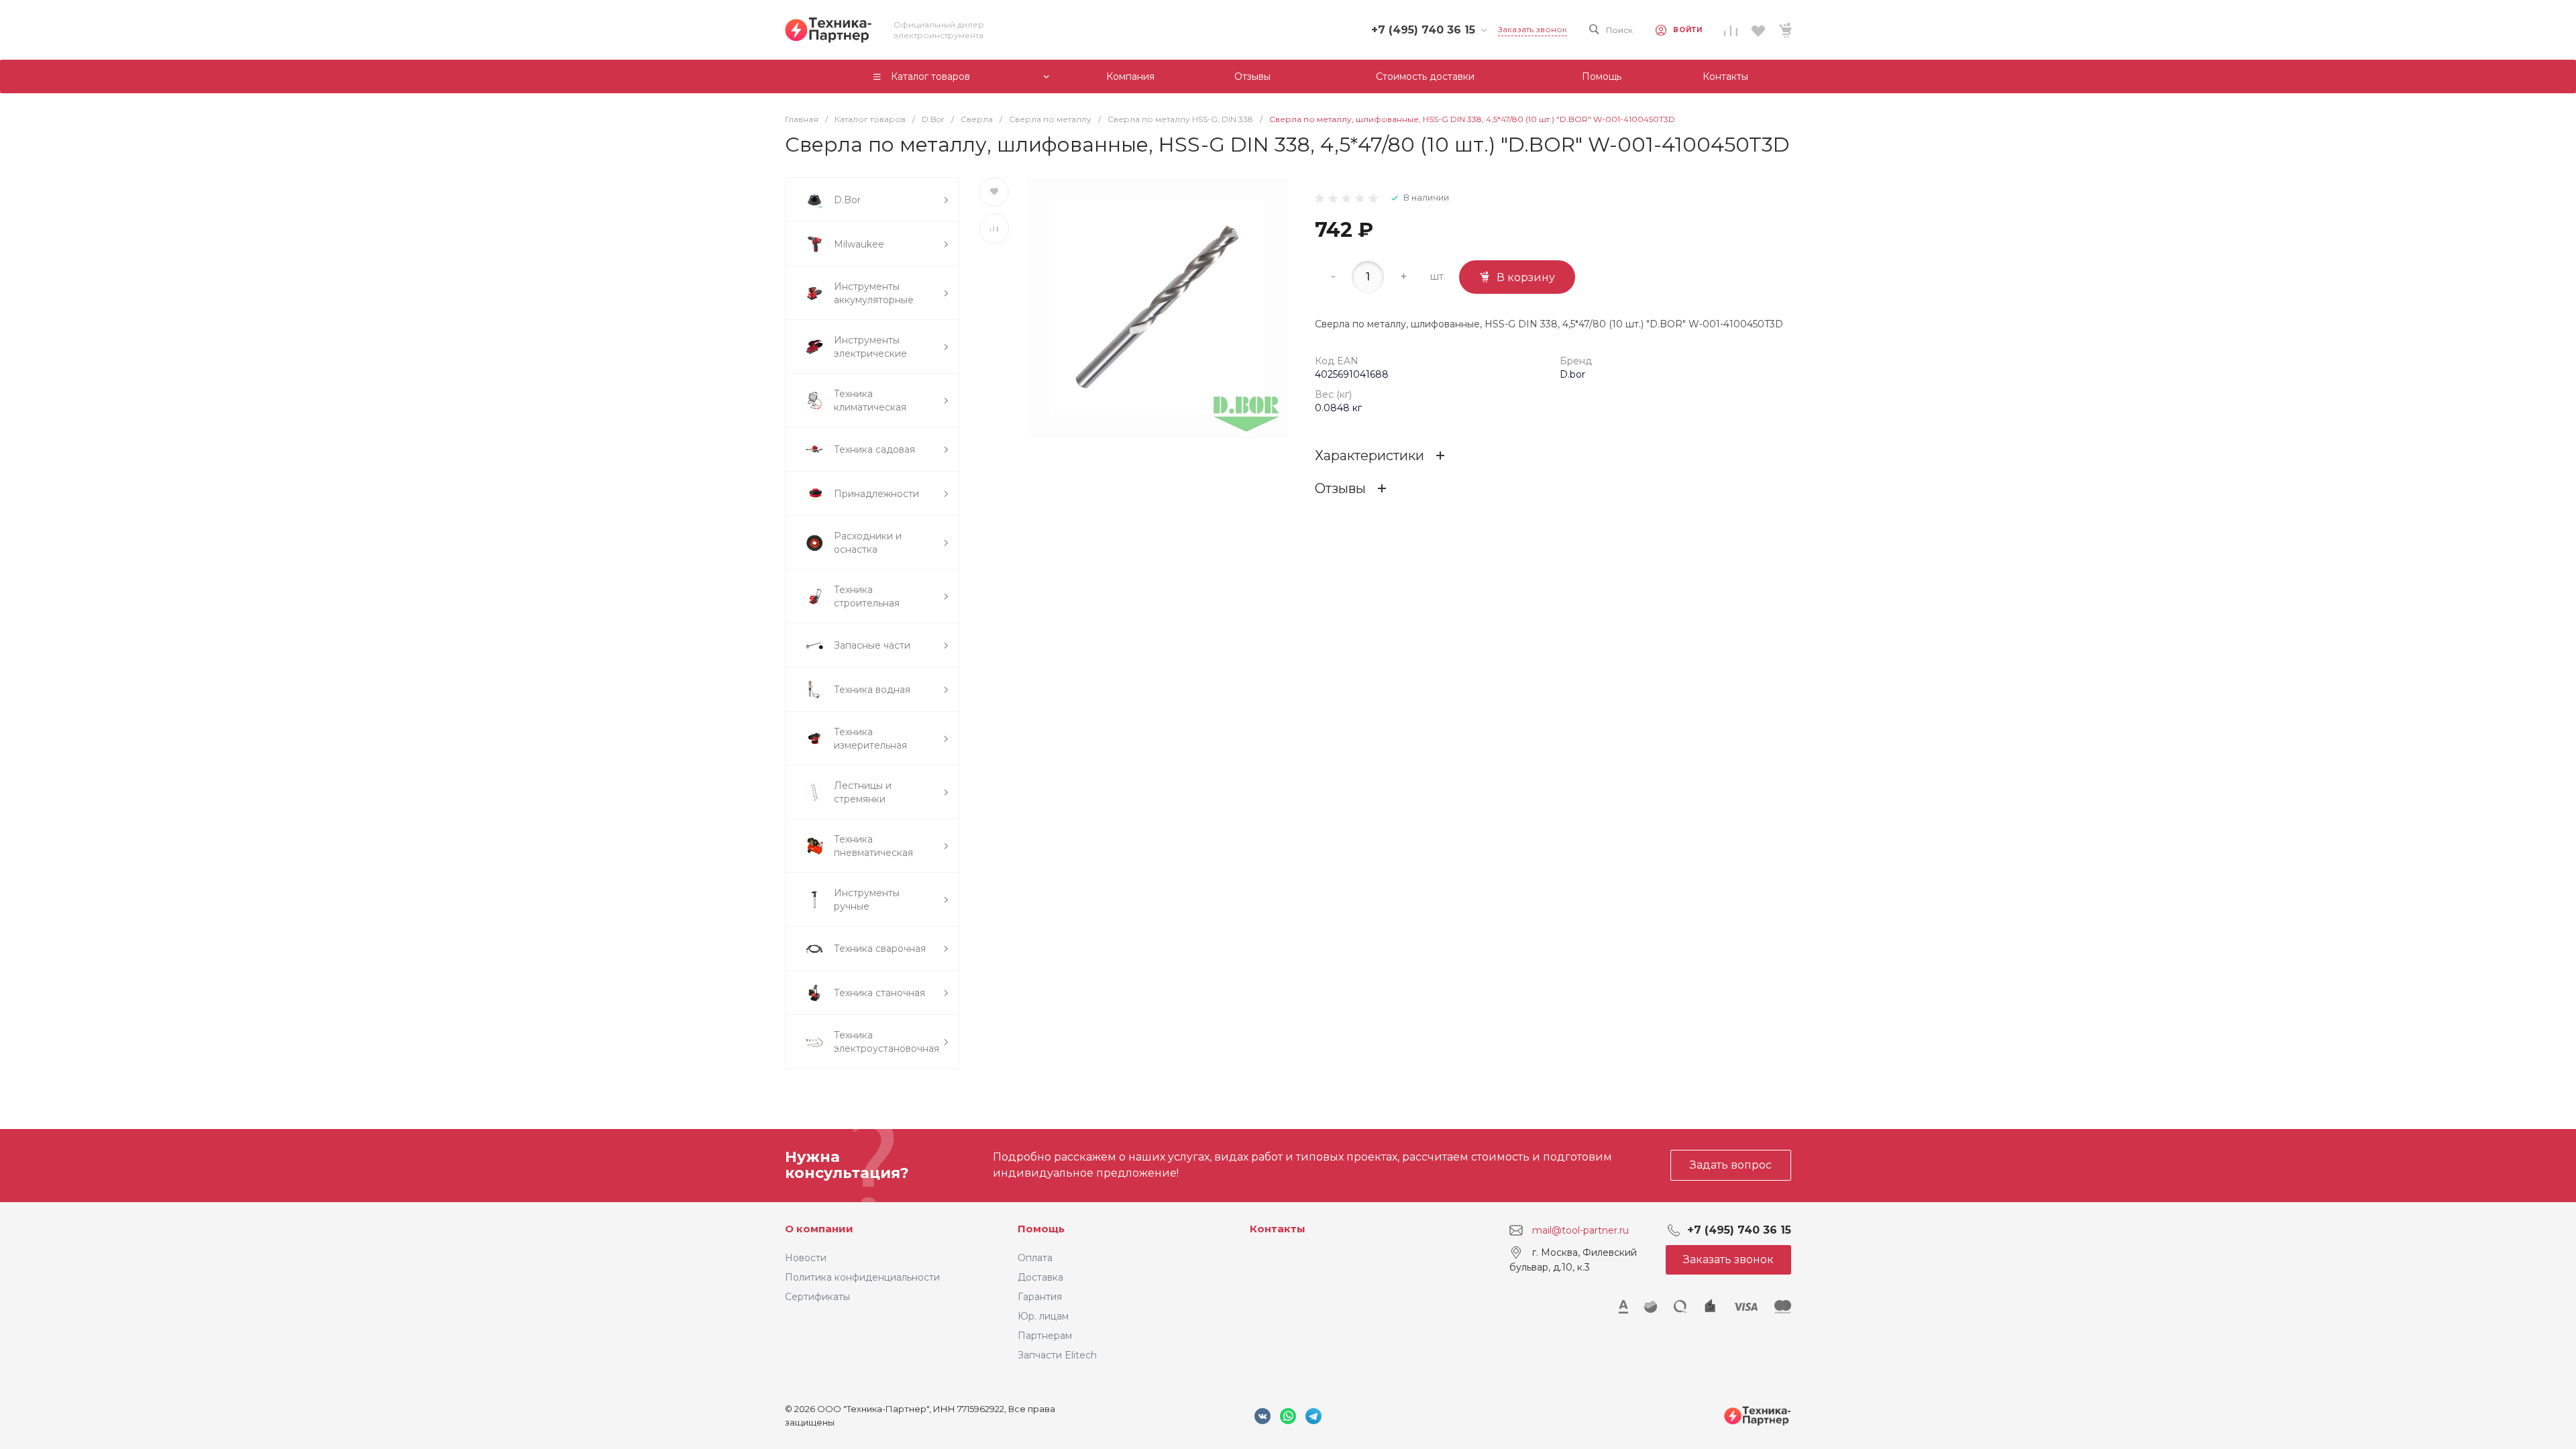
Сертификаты (817, 1297)
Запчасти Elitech (1057, 1355)
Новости (806, 1258)
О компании (819, 1229)
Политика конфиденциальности (862, 1277)
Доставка (1040, 1277)
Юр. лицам (1043, 1316)
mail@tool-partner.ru (1580, 1230)
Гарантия (1040, 1297)
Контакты (1278, 1229)
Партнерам (1045, 1336)
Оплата (1035, 1258)
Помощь (1041, 1229)
